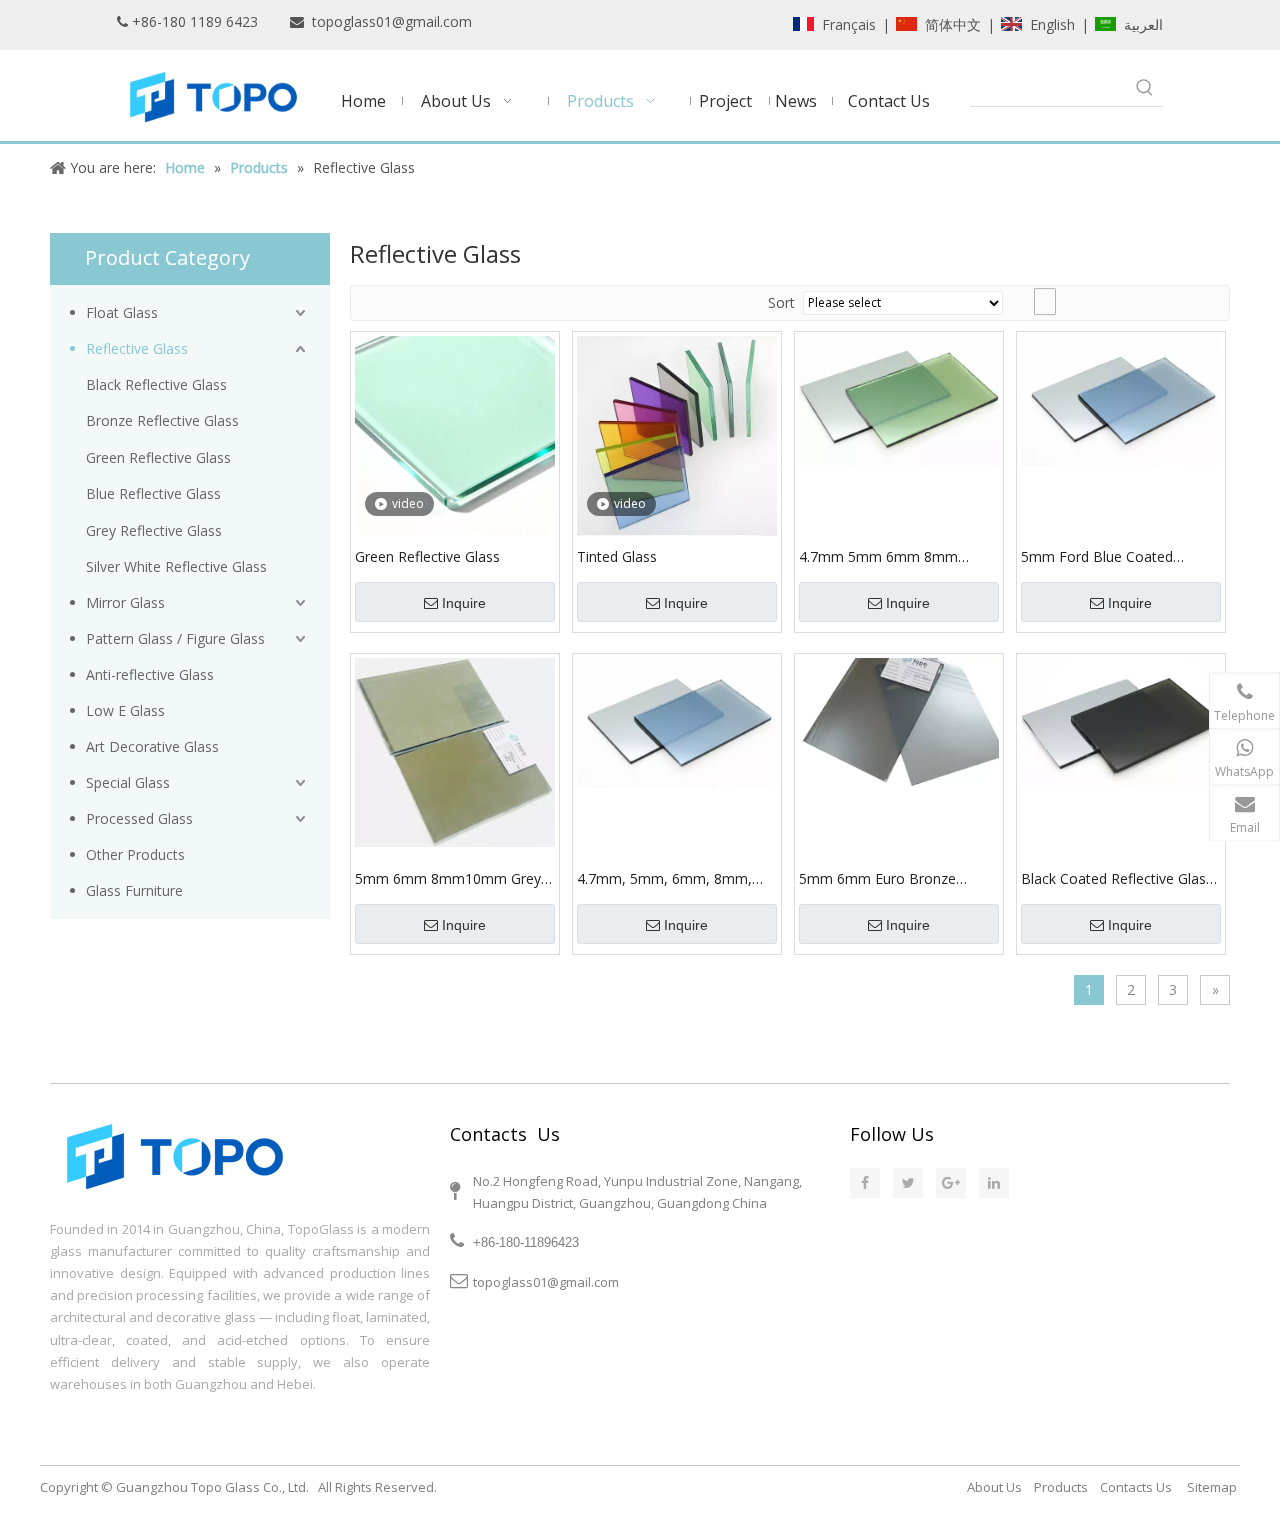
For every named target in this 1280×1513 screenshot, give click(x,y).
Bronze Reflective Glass (162, 420)
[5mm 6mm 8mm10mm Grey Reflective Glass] (455, 750)
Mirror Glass (125, 602)
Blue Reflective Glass (153, 493)
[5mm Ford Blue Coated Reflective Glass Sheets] (1121, 399)
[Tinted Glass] (677, 434)
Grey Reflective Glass (154, 530)
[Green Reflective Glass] (455, 434)
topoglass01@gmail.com (392, 21)
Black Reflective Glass (156, 384)
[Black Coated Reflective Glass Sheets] (1121, 721)
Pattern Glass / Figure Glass (175, 638)
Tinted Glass (617, 556)
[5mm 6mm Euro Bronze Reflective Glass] (899, 721)
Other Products (135, 854)
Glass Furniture (134, 890)
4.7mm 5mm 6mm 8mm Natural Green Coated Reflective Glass (878, 557)
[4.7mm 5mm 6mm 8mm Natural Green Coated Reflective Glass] (899, 399)
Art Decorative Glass (152, 746)
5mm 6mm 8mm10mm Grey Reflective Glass (448, 879)
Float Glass (122, 312)
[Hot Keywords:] (1145, 88)
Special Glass (128, 782)
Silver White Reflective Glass (176, 566)
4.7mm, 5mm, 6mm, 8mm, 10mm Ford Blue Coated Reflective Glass (664, 879)
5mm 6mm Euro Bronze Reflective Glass (877, 879)
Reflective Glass (137, 348)
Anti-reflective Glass (150, 674)
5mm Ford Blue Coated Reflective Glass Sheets (1097, 557)
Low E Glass (125, 710)
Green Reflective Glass (158, 457)
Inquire (464, 603)
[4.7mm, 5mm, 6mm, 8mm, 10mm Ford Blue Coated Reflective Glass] (677, 721)
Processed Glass (139, 818)
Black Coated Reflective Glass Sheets (1117, 879)
